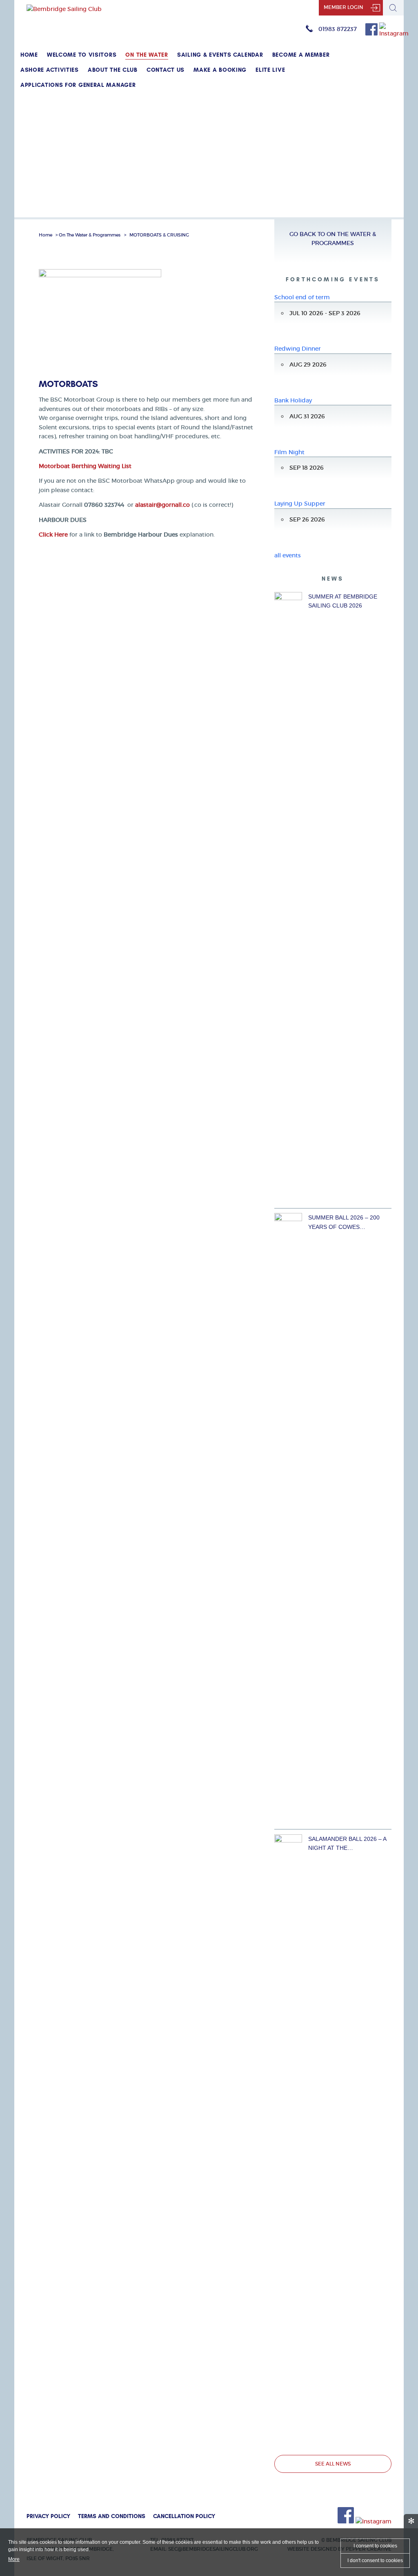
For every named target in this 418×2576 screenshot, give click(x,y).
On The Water (147, 55)
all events (288, 555)
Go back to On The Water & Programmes (333, 239)
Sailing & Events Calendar (220, 55)
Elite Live (270, 70)
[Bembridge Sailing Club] (64, 9)
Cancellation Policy (184, 2516)
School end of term (302, 297)
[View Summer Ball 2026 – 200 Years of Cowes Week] (288, 1519)
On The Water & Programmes (90, 235)
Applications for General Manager (78, 85)
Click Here (53, 535)
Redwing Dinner (298, 349)
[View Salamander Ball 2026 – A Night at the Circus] (288, 2140)
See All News (333, 2464)
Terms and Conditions (112, 2516)
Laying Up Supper (300, 504)
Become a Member (301, 55)
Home (29, 55)
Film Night (289, 452)
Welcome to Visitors (82, 55)
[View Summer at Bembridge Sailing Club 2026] (288, 898)
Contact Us (166, 70)
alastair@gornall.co (162, 505)
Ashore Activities (50, 70)
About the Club (113, 70)
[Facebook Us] (371, 33)
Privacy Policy (48, 2516)
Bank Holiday (293, 400)
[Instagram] (394, 33)
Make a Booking (220, 70)
